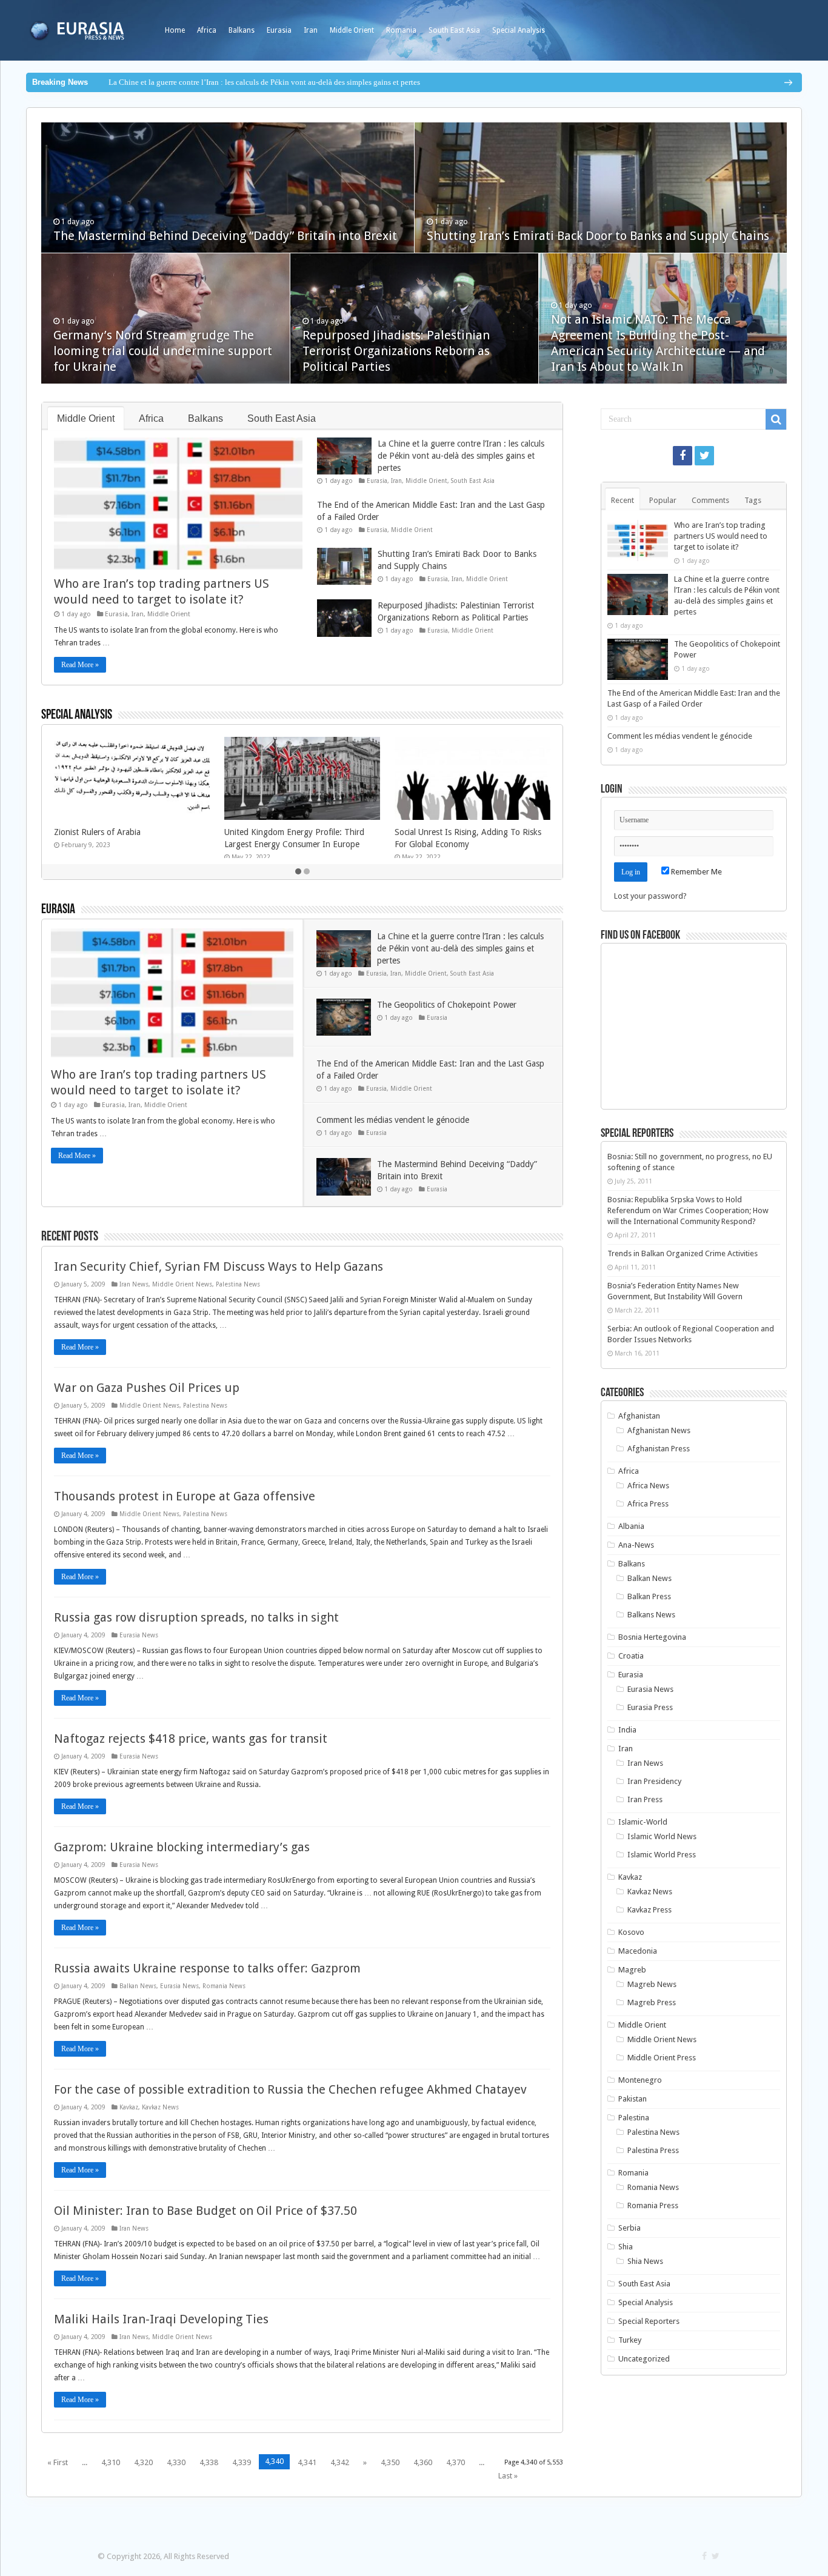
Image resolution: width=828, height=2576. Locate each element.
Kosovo (631, 1932)
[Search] (776, 419)
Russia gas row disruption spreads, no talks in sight (196, 1617)
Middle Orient (352, 30)
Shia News (645, 2261)
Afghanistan (639, 1416)
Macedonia (638, 1951)
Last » (508, 2476)
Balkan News (138, 1986)
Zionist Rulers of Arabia (97, 832)
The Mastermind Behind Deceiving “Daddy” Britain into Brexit (225, 236)
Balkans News (651, 1615)
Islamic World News (662, 1836)
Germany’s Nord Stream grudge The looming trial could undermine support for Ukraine (163, 351)
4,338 (209, 2462)
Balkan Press (649, 1596)
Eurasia (279, 30)
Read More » (80, 665)
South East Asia (454, 30)
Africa (207, 30)
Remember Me (696, 872)
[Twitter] (704, 456)
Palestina (634, 2118)
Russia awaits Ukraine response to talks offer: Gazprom (207, 1968)
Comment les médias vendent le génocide (393, 1120)
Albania (631, 1526)
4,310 (111, 2462)
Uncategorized (644, 2359)
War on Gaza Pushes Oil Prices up (147, 1388)
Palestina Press (653, 2150)
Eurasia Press (650, 1707)
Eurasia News (139, 1635)
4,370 (456, 2462)
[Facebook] (683, 456)
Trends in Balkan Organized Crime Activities (683, 1253)
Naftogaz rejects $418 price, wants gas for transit (191, 1739)
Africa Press (648, 1504)
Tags (753, 500)
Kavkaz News (160, 2107)
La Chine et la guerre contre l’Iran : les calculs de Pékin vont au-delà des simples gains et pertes (264, 82)
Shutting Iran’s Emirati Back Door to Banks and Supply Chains (598, 236)
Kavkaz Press (649, 1910)
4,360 (423, 2462)
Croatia (631, 1656)
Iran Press (645, 1799)
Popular (663, 500)
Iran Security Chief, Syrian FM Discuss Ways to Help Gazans (219, 1266)
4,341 (307, 2462)
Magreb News (652, 1984)
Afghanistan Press (659, 1449)
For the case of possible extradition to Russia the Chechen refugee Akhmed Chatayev (290, 2089)
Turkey (630, 2340)
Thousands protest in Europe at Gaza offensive (185, 1496)
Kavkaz (129, 2107)
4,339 (242, 2462)
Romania (401, 30)
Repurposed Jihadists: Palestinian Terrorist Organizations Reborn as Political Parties (396, 351)
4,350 (390, 2462)
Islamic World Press (662, 1855)
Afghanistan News (659, 1430)
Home (175, 30)
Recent (623, 500)
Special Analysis (519, 30)
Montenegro (640, 2080)
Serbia (629, 2228)
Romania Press (653, 2205)
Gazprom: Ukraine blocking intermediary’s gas (182, 1847)
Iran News (134, 1284)
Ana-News (636, 1545)
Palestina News (238, 1284)
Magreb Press (652, 2002)
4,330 (176, 2462)
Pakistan (633, 2099)
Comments (710, 500)
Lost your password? (650, 896)
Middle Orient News (182, 1284)
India (627, 1730)
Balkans (242, 30)
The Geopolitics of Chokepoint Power (447, 1005)
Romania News (224, 1986)
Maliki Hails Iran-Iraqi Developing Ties (161, 2319)
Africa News (648, 1486)
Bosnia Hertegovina (652, 1637)
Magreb (632, 1970)
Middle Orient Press (662, 2058)
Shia (626, 2247)
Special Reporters (649, 2321)
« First (58, 2462)
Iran (311, 30)
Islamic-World (643, 1822)
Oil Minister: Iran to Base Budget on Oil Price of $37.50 (205, 2211)
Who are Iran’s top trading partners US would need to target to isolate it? (721, 536)
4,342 (340, 2462)
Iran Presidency (654, 1781)
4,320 (143, 2462)
